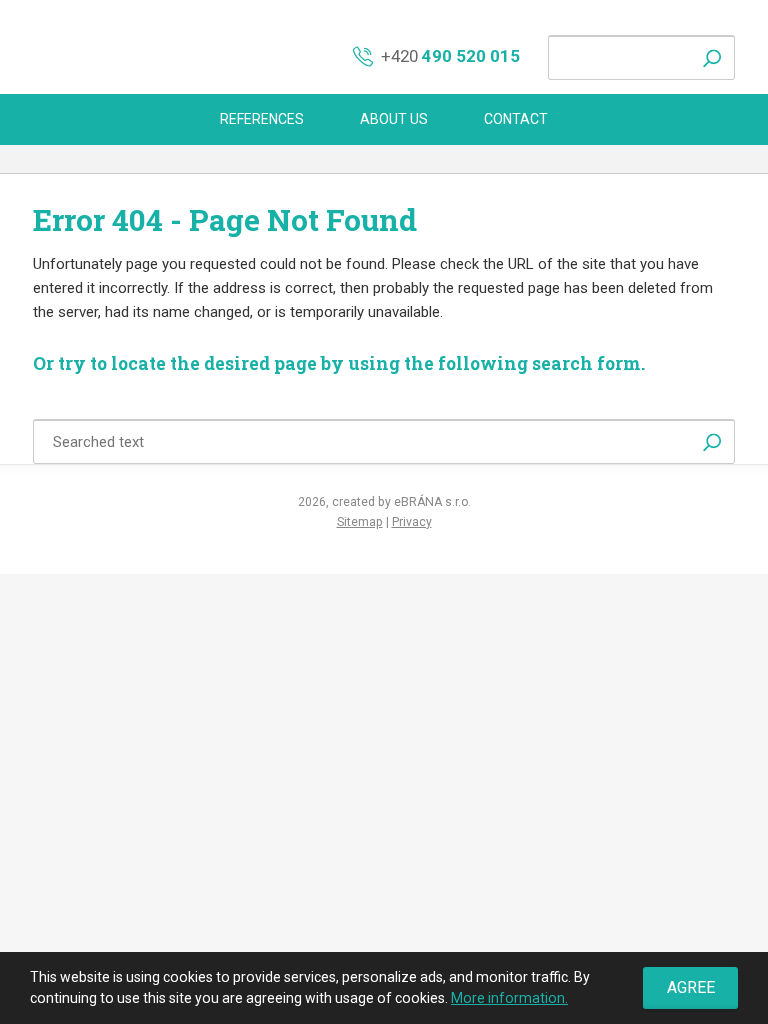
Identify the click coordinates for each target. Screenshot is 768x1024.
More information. (509, 998)
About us (394, 119)
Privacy (412, 522)
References (262, 119)
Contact (516, 119)
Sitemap (360, 522)
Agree (691, 987)
